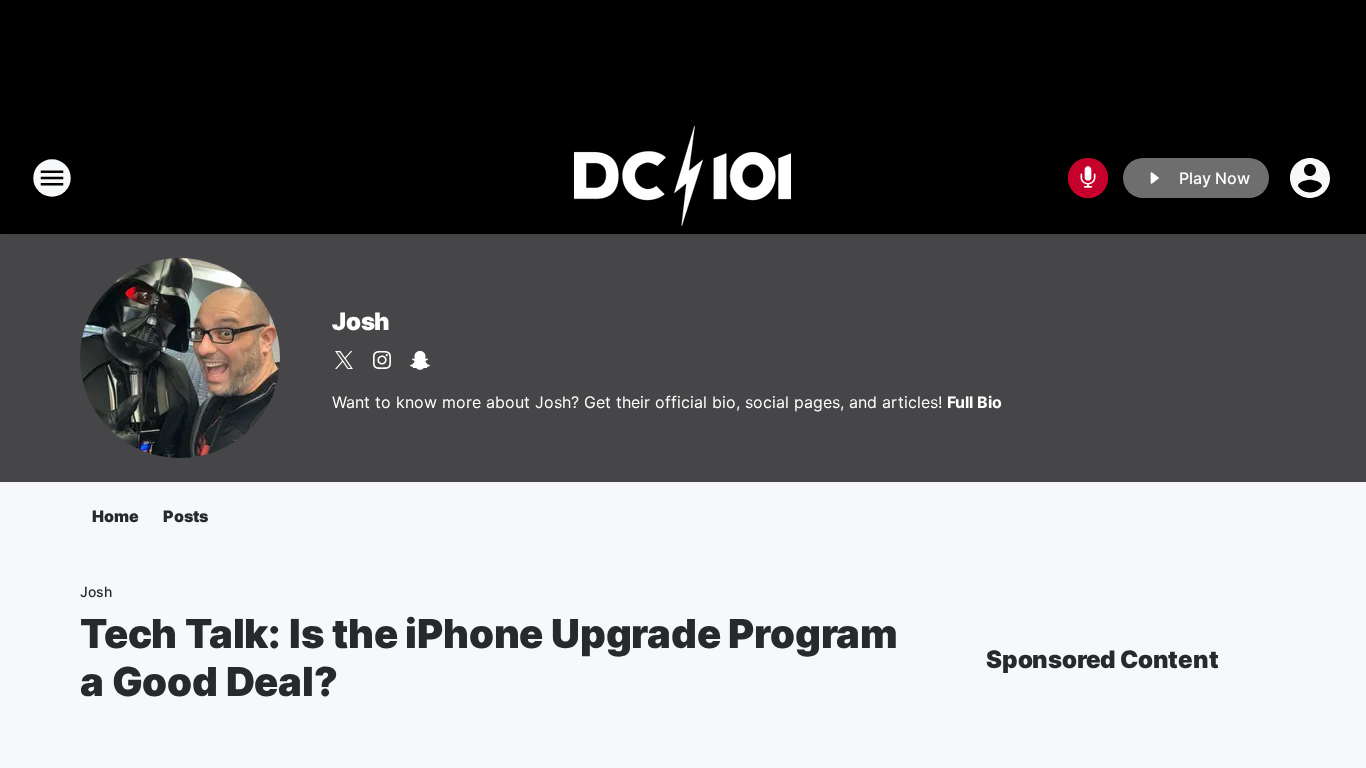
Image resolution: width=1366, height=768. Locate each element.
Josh (361, 321)
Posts (185, 516)
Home (115, 516)
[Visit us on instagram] (382, 360)
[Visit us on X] (344, 360)
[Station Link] (683, 178)
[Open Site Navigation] (52, 178)
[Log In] (1312, 178)
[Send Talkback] (1088, 178)
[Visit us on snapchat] (420, 360)
